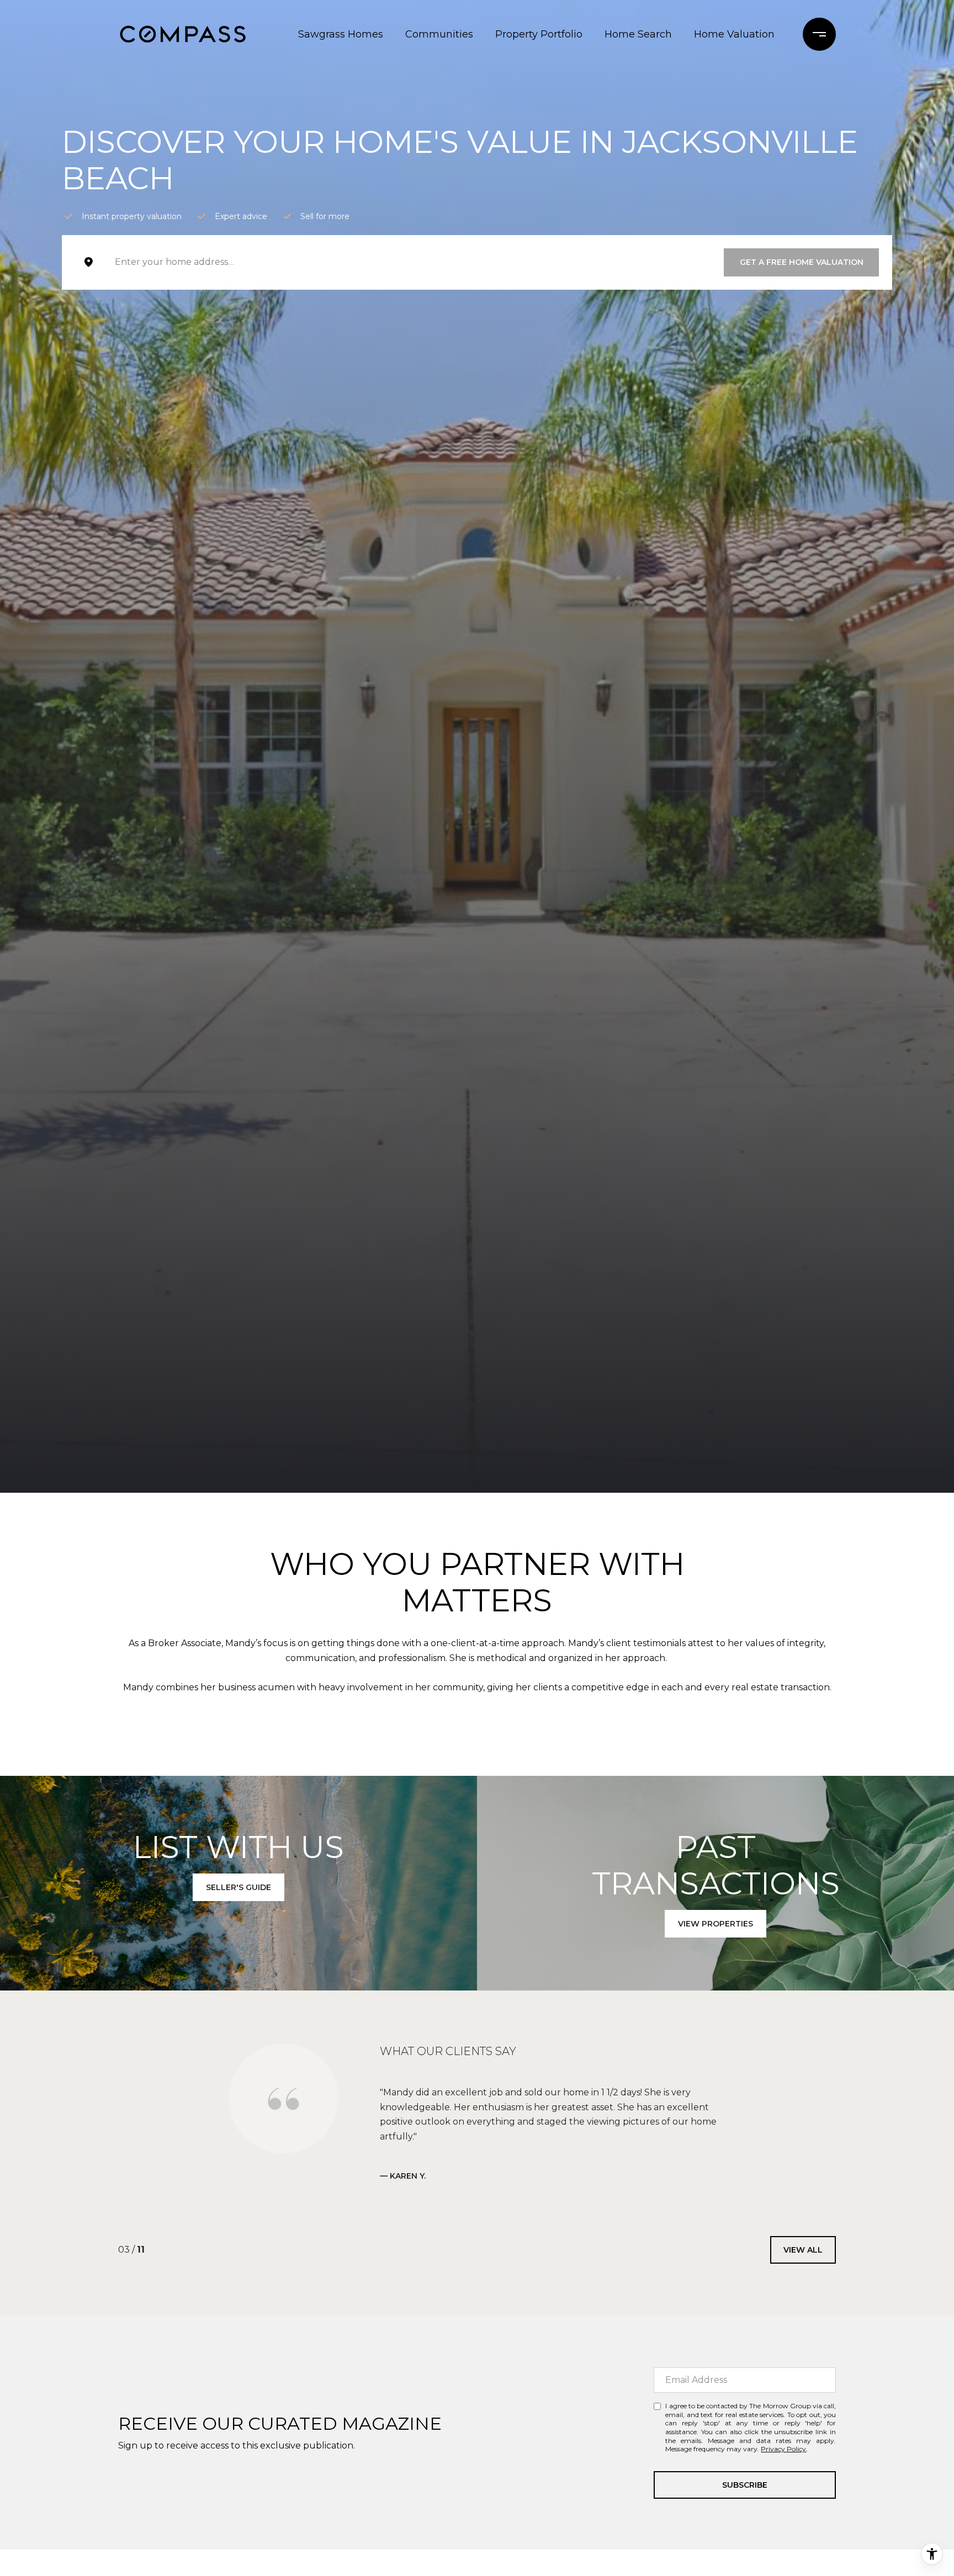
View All (803, 2235)
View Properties (715, 1924)
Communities (439, 34)
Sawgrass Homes (341, 34)
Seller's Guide (239, 1887)
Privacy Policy (783, 2434)
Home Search (638, 34)
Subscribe (745, 2470)
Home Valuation (734, 34)
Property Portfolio (539, 34)
